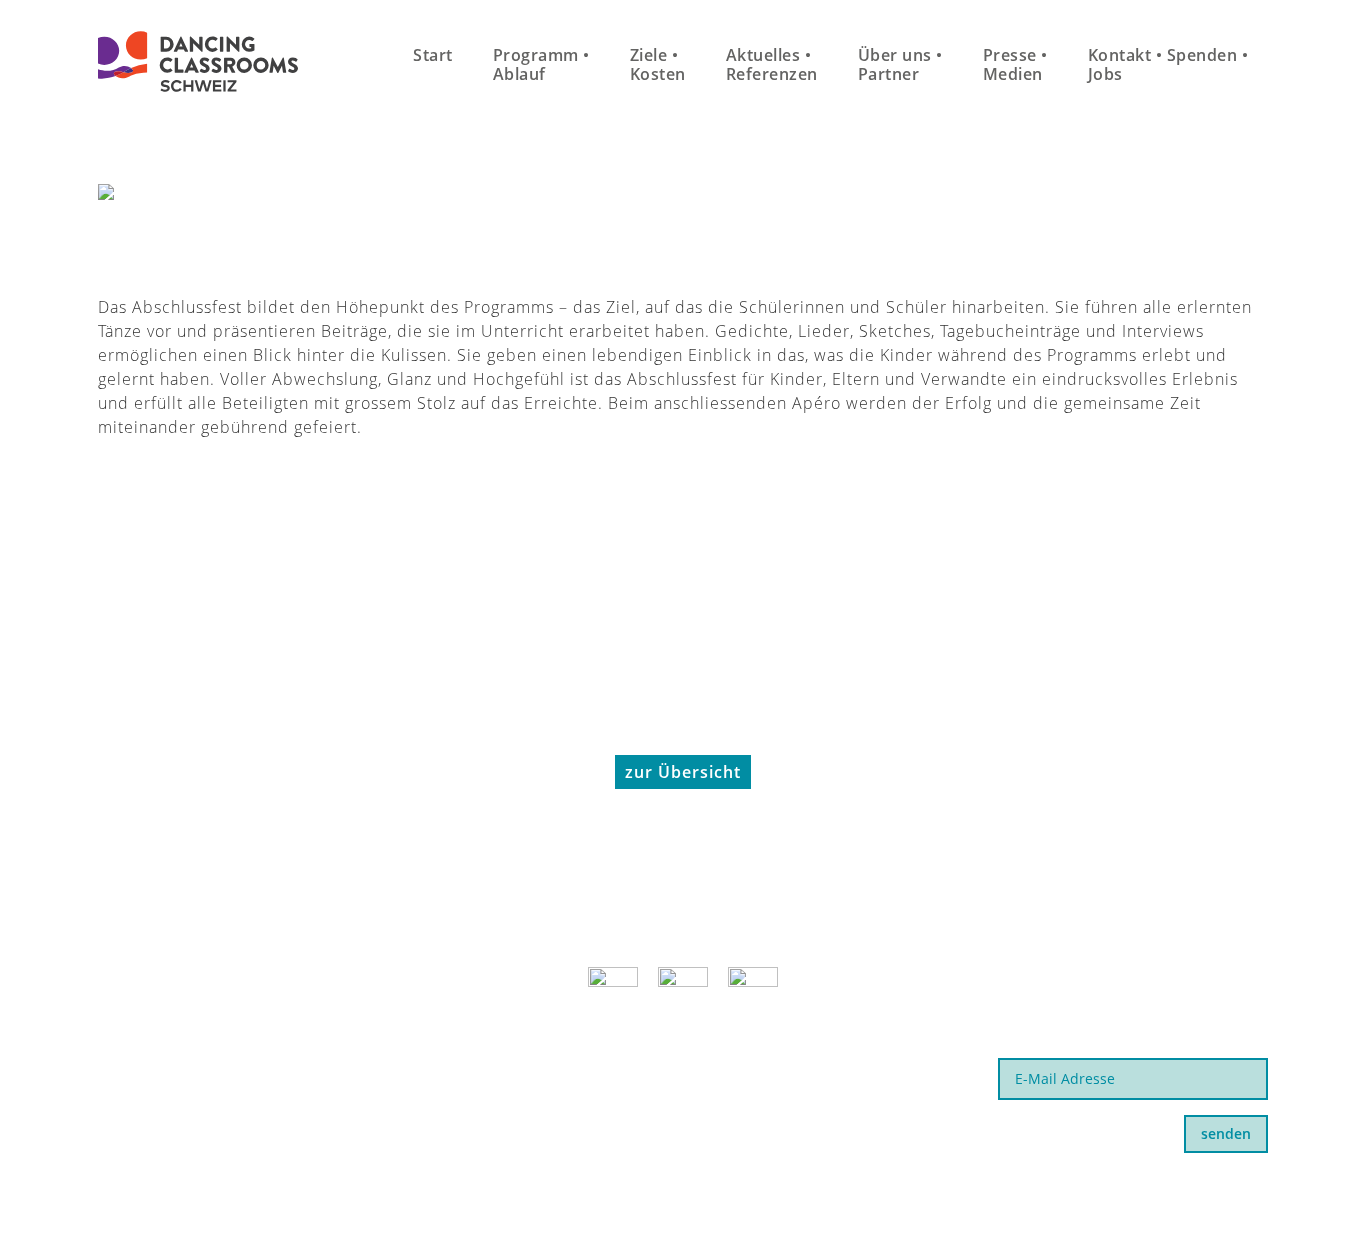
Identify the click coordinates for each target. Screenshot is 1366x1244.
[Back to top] (1301, 1182)
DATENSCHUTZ (930, 1192)
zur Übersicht (683, 772)
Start (433, 55)
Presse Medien (1015, 64)
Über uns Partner (900, 64)
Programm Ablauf (541, 64)
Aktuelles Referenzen (772, 64)
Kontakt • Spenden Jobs (1168, 64)
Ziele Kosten (658, 64)
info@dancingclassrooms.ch (218, 1088)
